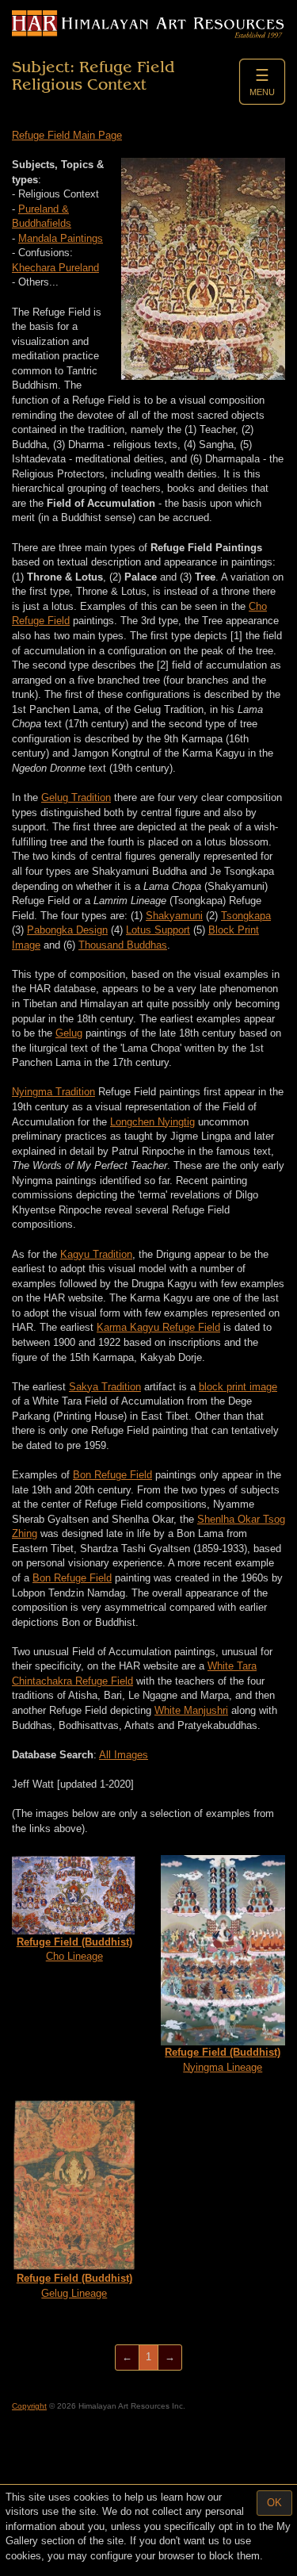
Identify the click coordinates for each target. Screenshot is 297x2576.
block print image (238, 1387)
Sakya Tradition (105, 1387)
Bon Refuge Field (112, 1475)
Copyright (29, 2406)
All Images (124, 1755)
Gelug (69, 1033)
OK (274, 2503)
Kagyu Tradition (96, 1254)
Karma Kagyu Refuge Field (158, 1327)
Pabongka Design (67, 930)
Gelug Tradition (76, 797)
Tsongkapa (246, 916)
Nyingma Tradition (53, 1092)
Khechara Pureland (55, 268)
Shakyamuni (174, 916)
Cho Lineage (74, 1949)
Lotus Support (158, 930)
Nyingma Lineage (223, 2060)
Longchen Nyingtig (152, 1122)
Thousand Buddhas (123, 945)
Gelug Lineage (74, 2286)
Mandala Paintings (61, 238)
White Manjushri (191, 1710)
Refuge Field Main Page (67, 135)
